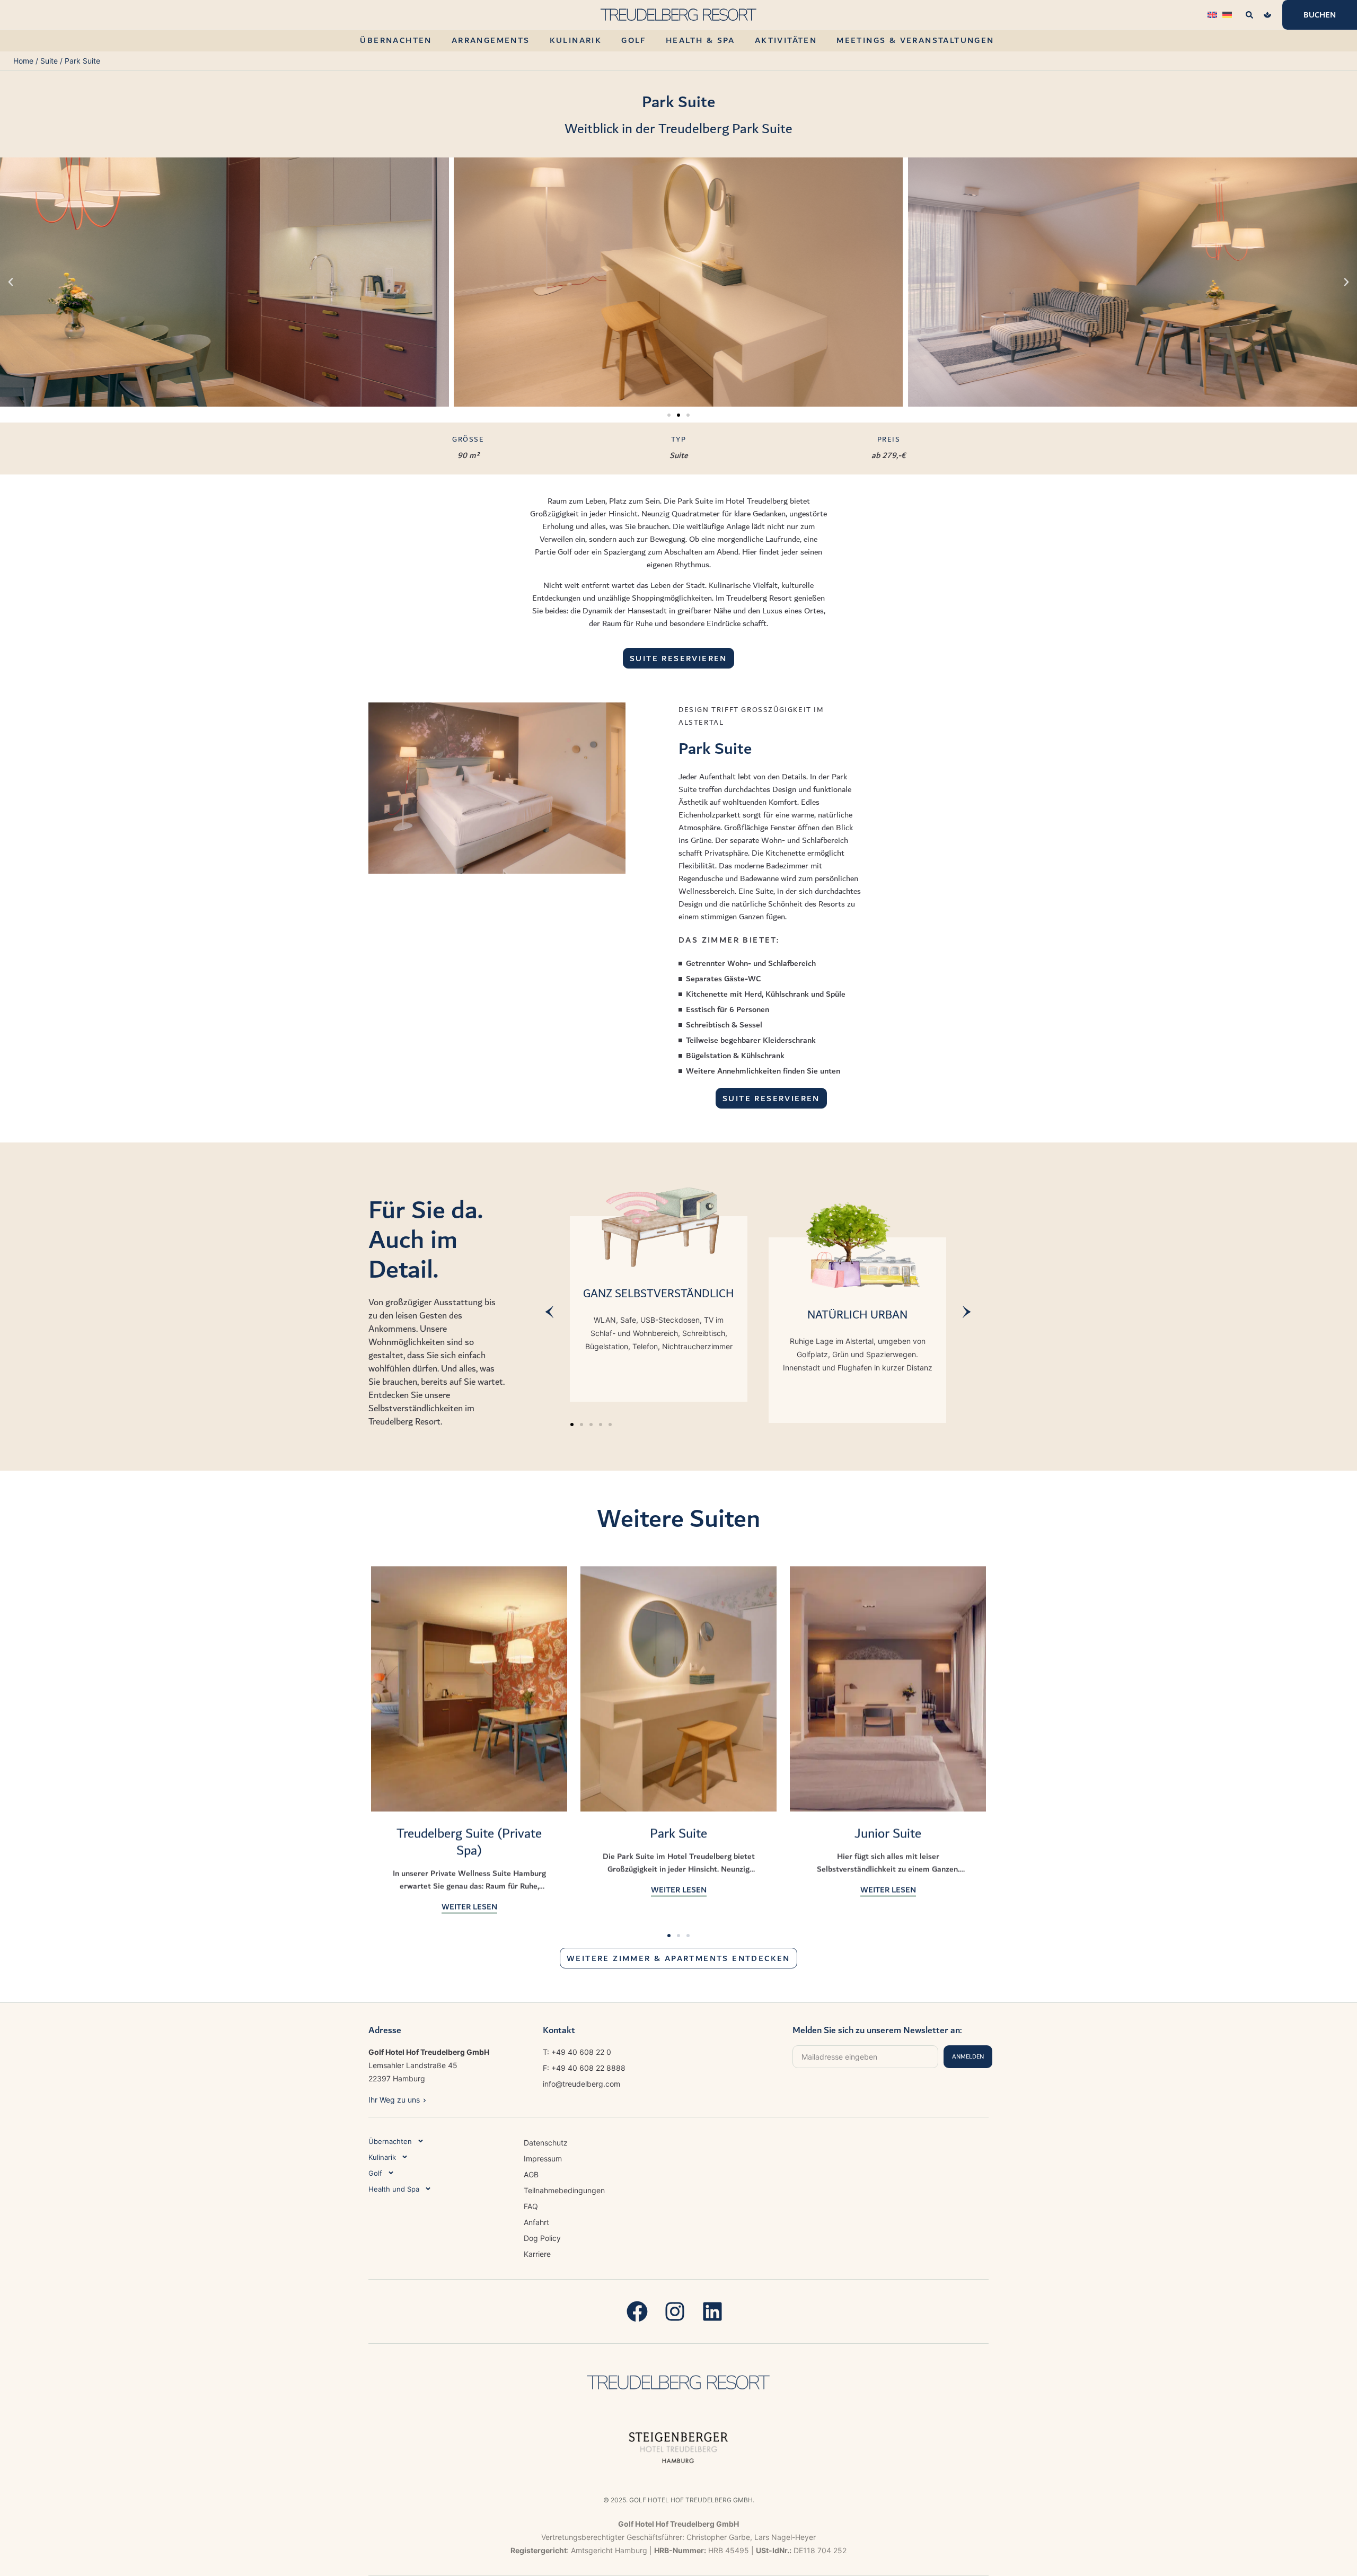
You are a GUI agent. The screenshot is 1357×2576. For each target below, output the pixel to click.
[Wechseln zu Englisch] (1212, 14)
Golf (375, 2173)
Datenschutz (546, 2143)
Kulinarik (382, 2157)
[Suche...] (1249, 15)
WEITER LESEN (469, 1906)
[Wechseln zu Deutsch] (1227, 14)
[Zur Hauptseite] (678, 2382)
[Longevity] (1267, 15)
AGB (531, 2174)
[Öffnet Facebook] (641, 2311)
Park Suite (678, 1833)
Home (23, 61)
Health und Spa (394, 2189)
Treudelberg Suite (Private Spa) (469, 1842)
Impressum (543, 2159)
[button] (11, 282)
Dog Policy (542, 2238)
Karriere (537, 2254)
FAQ (531, 2206)
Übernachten (390, 2141)
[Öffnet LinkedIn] (716, 2311)
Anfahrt (536, 2222)
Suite (49, 61)
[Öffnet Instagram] (679, 2311)
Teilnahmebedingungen (564, 2190)
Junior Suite (888, 1833)
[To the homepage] (678, 15)
